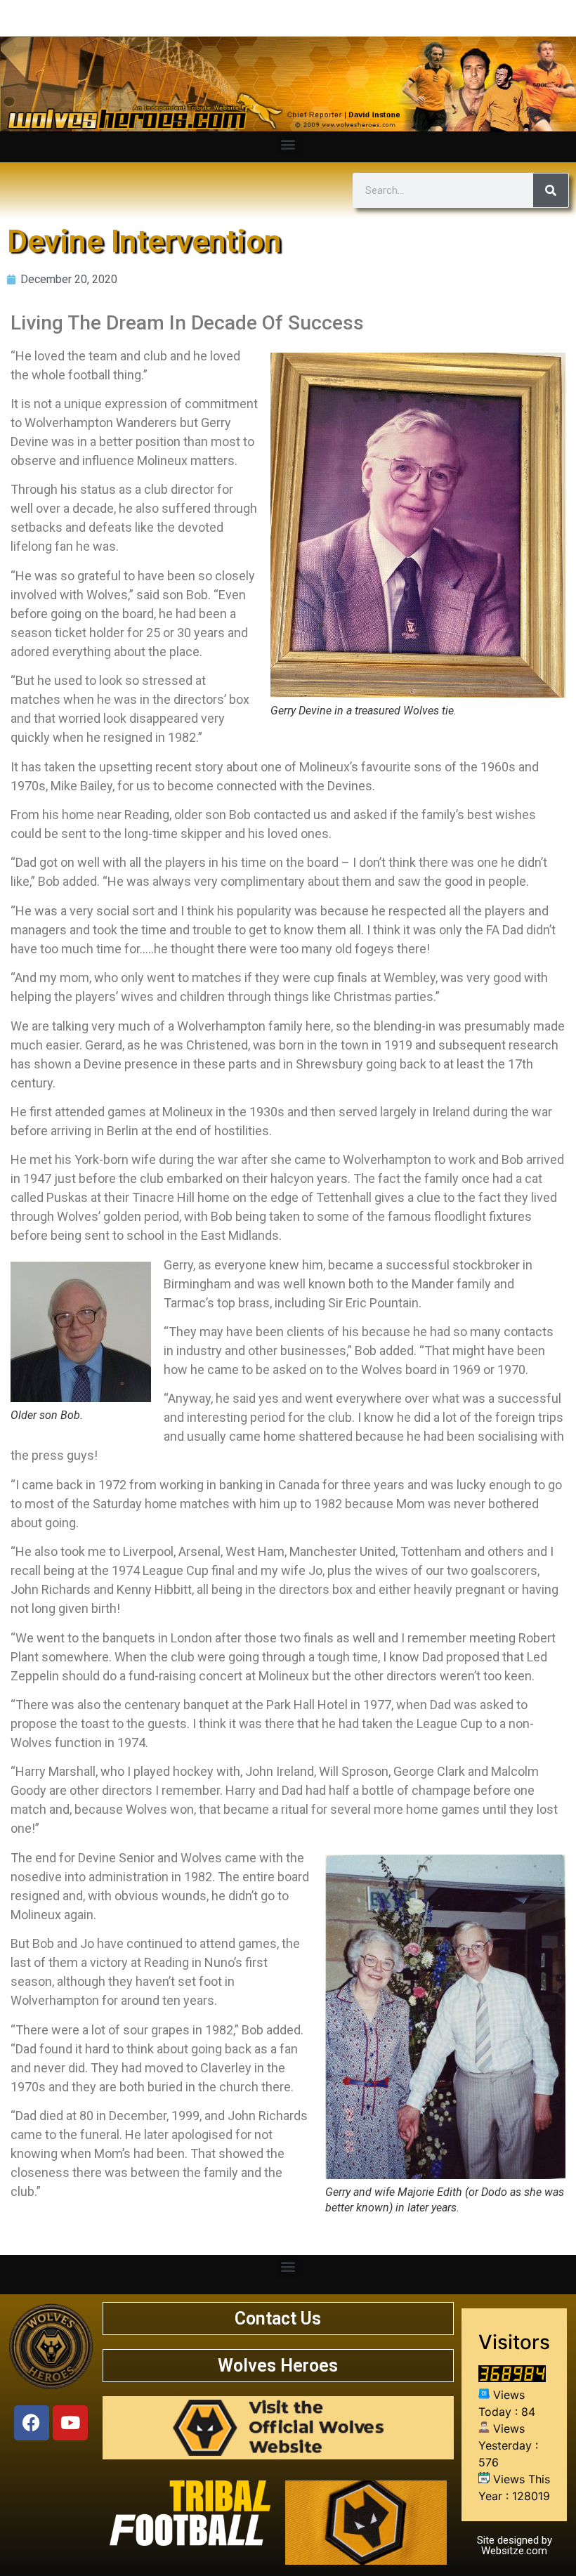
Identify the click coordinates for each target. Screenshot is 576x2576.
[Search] (551, 190)
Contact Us (278, 2319)
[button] (288, 144)
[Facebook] (32, 2423)
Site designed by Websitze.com (515, 2545)
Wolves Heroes (278, 2366)
